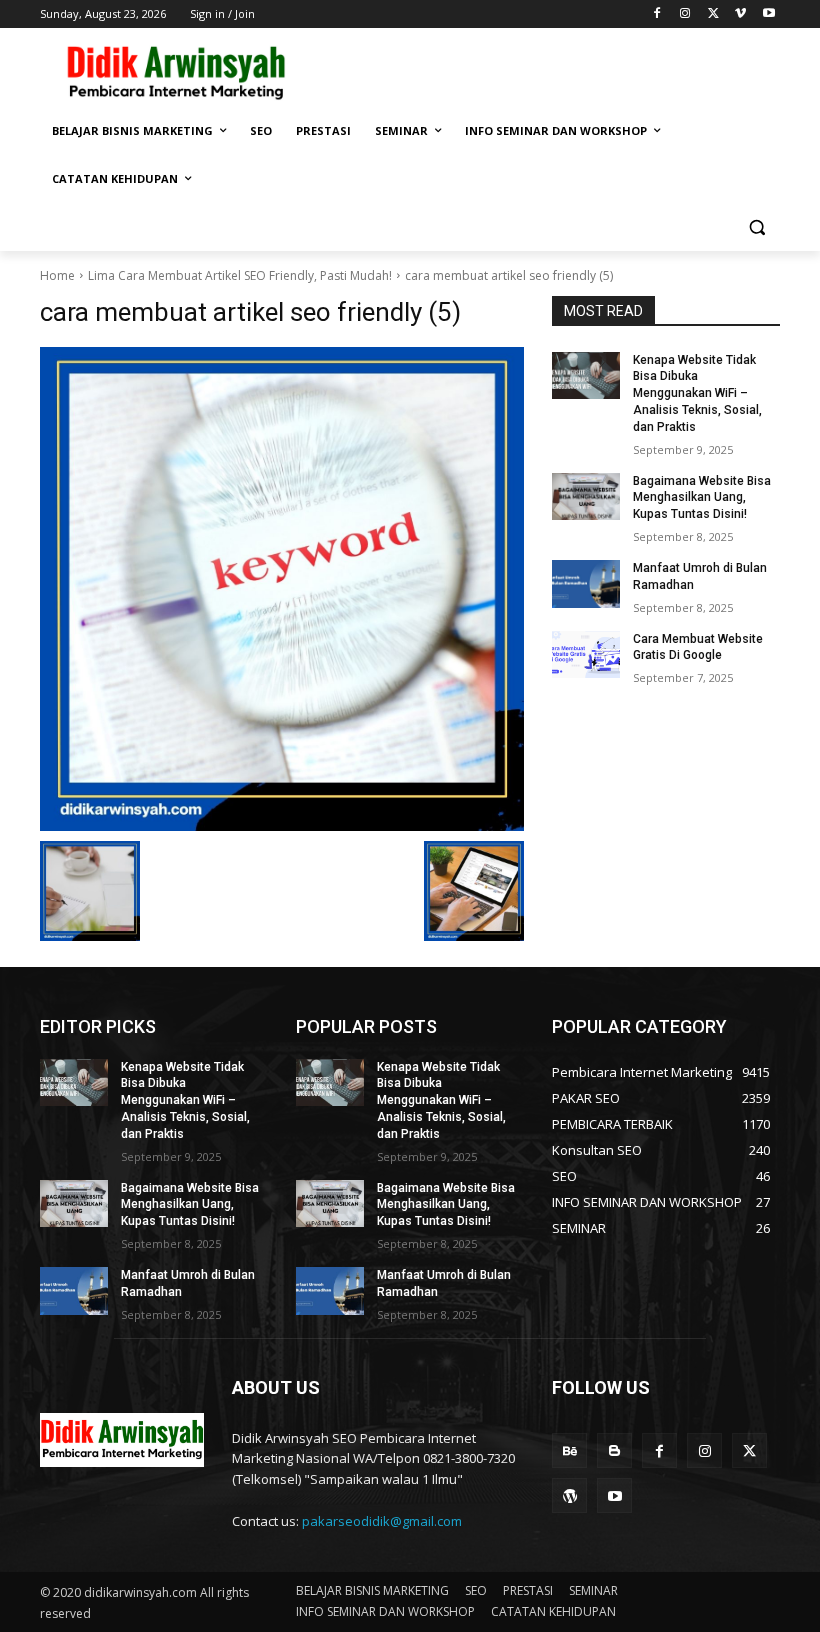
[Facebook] (657, 14)
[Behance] (569, 1450)
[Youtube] (768, 14)
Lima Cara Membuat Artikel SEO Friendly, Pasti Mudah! (240, 275)
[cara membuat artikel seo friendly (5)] (282, 589)
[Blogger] (614, 1450)
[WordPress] (569, 1495)
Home (57, 275)
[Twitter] (713, 14)
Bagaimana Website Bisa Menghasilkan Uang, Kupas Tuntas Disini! (702, 498)
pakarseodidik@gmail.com (382, 1521)
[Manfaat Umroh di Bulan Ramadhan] (586, 584)
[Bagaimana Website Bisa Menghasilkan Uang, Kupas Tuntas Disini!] (586, 497)
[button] (756, 227)
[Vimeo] (740, 14)
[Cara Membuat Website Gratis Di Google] (586, 655)
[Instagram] (685, 14)
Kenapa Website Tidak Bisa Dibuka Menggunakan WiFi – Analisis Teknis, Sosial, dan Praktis (697, 393)
